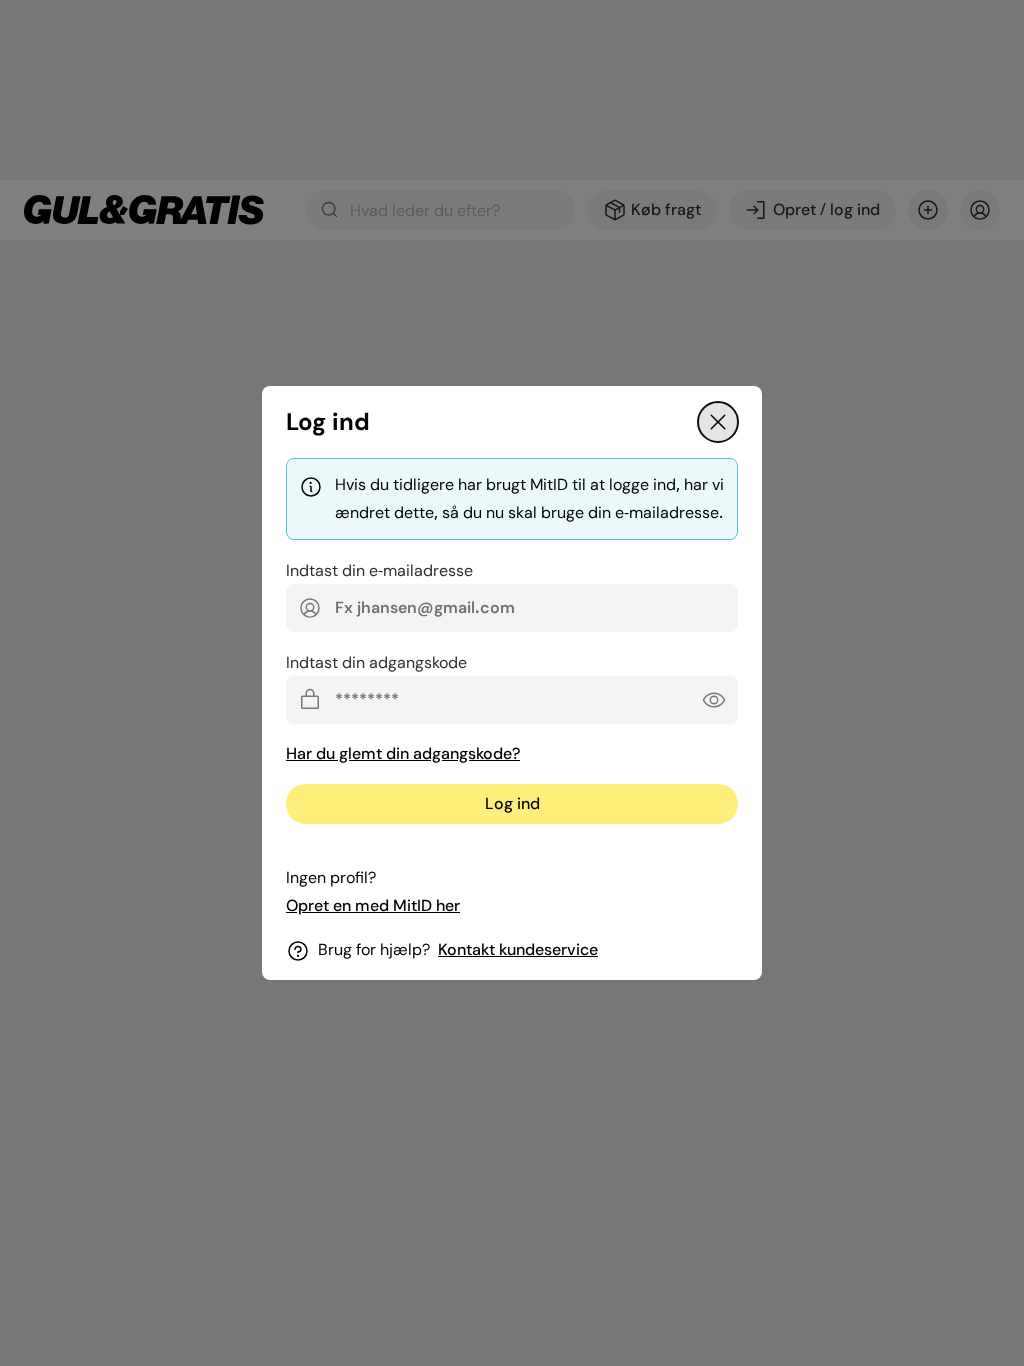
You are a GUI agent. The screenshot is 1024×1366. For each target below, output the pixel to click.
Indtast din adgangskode (376, 662)
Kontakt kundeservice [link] (518, 949)
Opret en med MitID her (373, 905)
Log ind (512, 803)
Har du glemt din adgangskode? (403, 753)
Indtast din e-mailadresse (379, 570)
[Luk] (718, 422)
